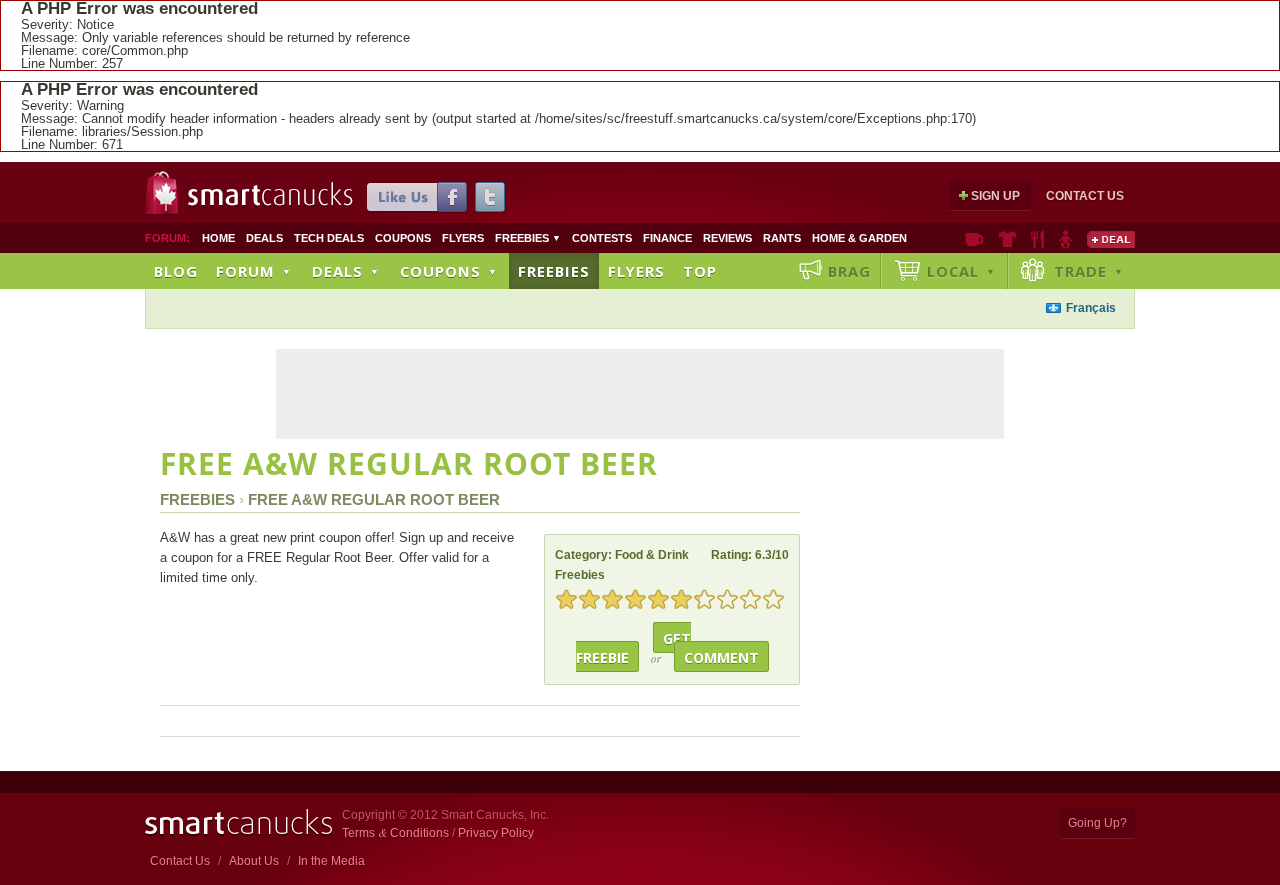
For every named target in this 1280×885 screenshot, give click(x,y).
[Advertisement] (528, 310)
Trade (1089, 271)
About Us (254, 861)
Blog (176, 271)
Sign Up (995, 196)
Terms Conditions (395, 833)
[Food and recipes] (1037, 239)
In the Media (331, 861)
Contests (602, 238)
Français (1091, 308)
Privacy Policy (496, 833)
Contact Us (1085, 196)
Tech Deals (329, 238)
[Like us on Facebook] (417, 197)
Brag (849, 271)
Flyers (463, 238)
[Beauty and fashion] (1007, 239)
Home (218, 238)
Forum (254, 271)
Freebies (528, 238)
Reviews (727, 238)
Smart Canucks (270, 195)
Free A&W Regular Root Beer (409, 463)
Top (700, 271)
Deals (264, 238)
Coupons (403, 238)
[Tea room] (974, 239)
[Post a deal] (1111, 239)
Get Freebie (634, 648)
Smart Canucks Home (238, 822)
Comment (721, 657)
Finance (667, 238)
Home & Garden (859, 238)
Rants (782, 238)
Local (961, 271)
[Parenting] (1065, 239)
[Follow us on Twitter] (490, 197)
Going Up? (1097, 823)
